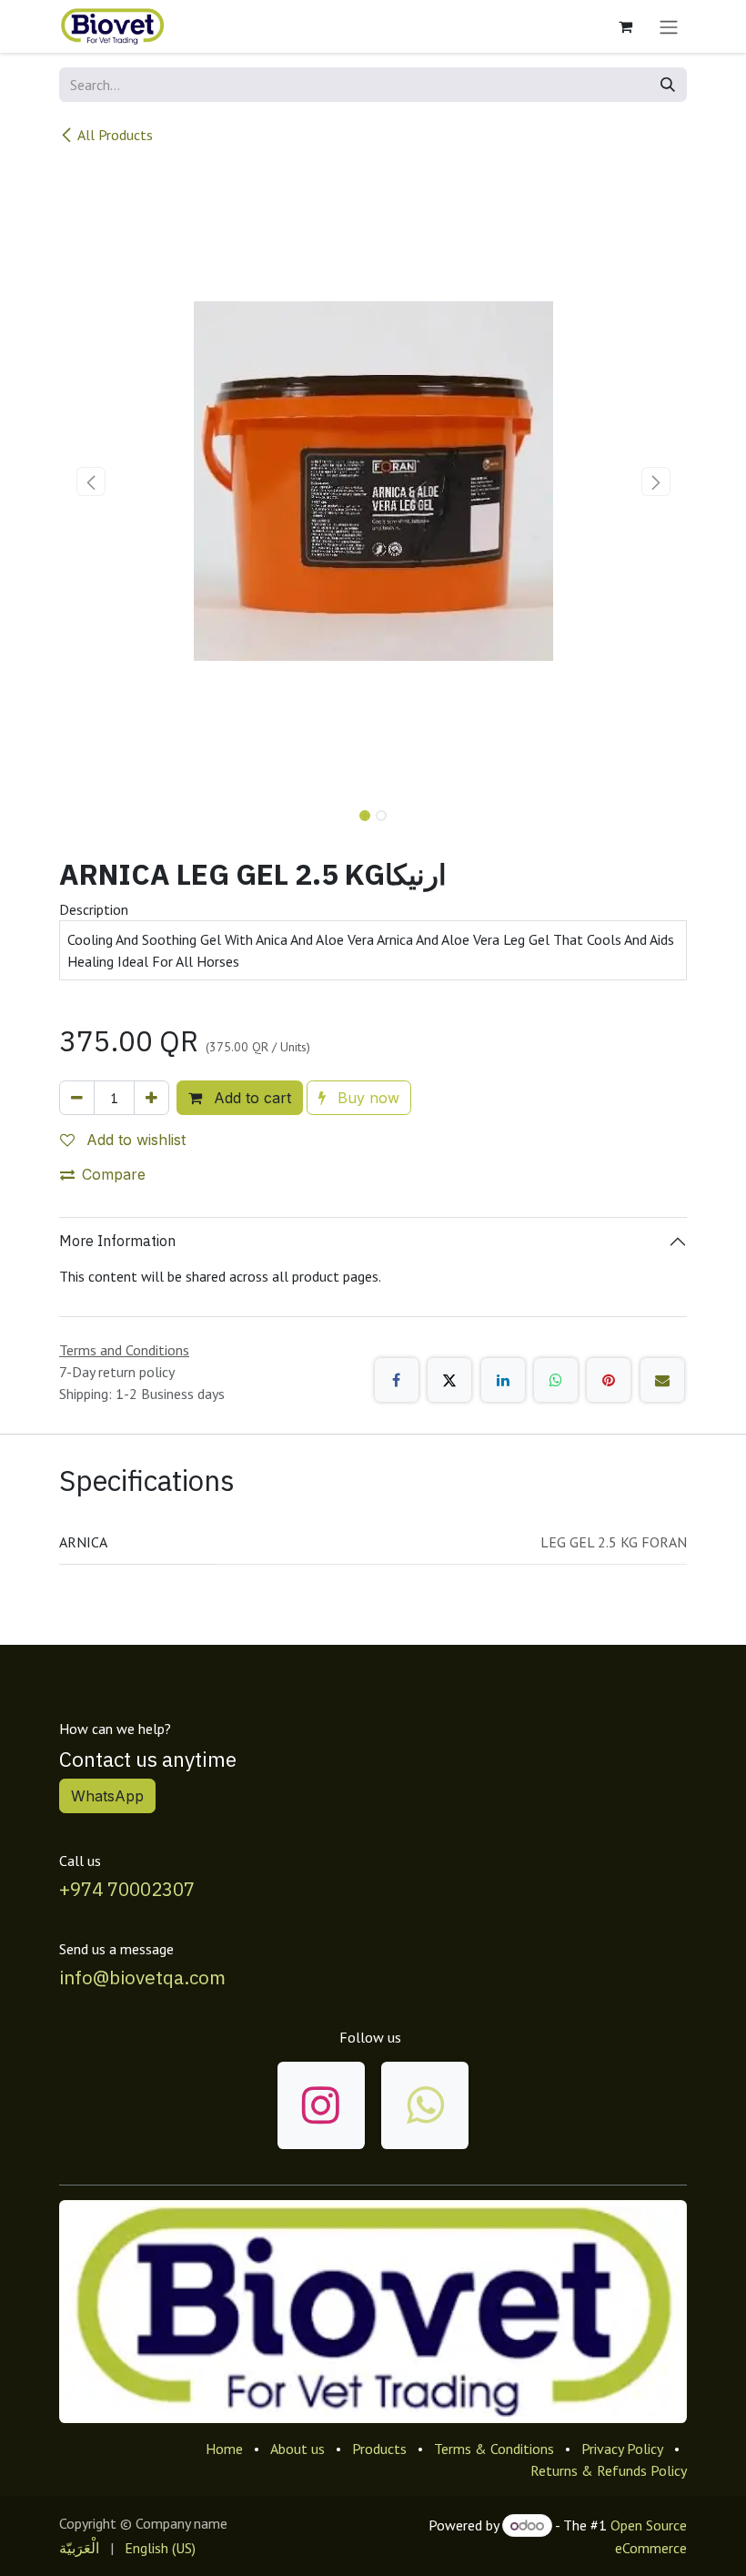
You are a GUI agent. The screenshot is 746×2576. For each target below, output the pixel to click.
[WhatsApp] (556, 1380)
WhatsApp (107, 1796)
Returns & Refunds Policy (609, 2470)
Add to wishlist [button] (134, 1140)
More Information (117, 1241)
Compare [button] (114, 1174)
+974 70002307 (127, 1889)
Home (224, 2449)
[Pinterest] (609, 1380)
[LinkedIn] (503, 1380)
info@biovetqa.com (142, 1978)
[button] (91, 482)
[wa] (425, 2105)
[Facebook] (397, 1380)
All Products (115, 135)
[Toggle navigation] (669, 26)
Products (379, 2449)
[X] (449, 1380)
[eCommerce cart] (625, 26)
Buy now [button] (366, 1098)
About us (297, 2449)
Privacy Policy (622, 2449)
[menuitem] (79, 2548)
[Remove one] (77, 1098)
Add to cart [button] (250, 1098)
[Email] (662, 1380)
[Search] (668, 85)
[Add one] (151, 1098)
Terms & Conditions (494, 2449)
